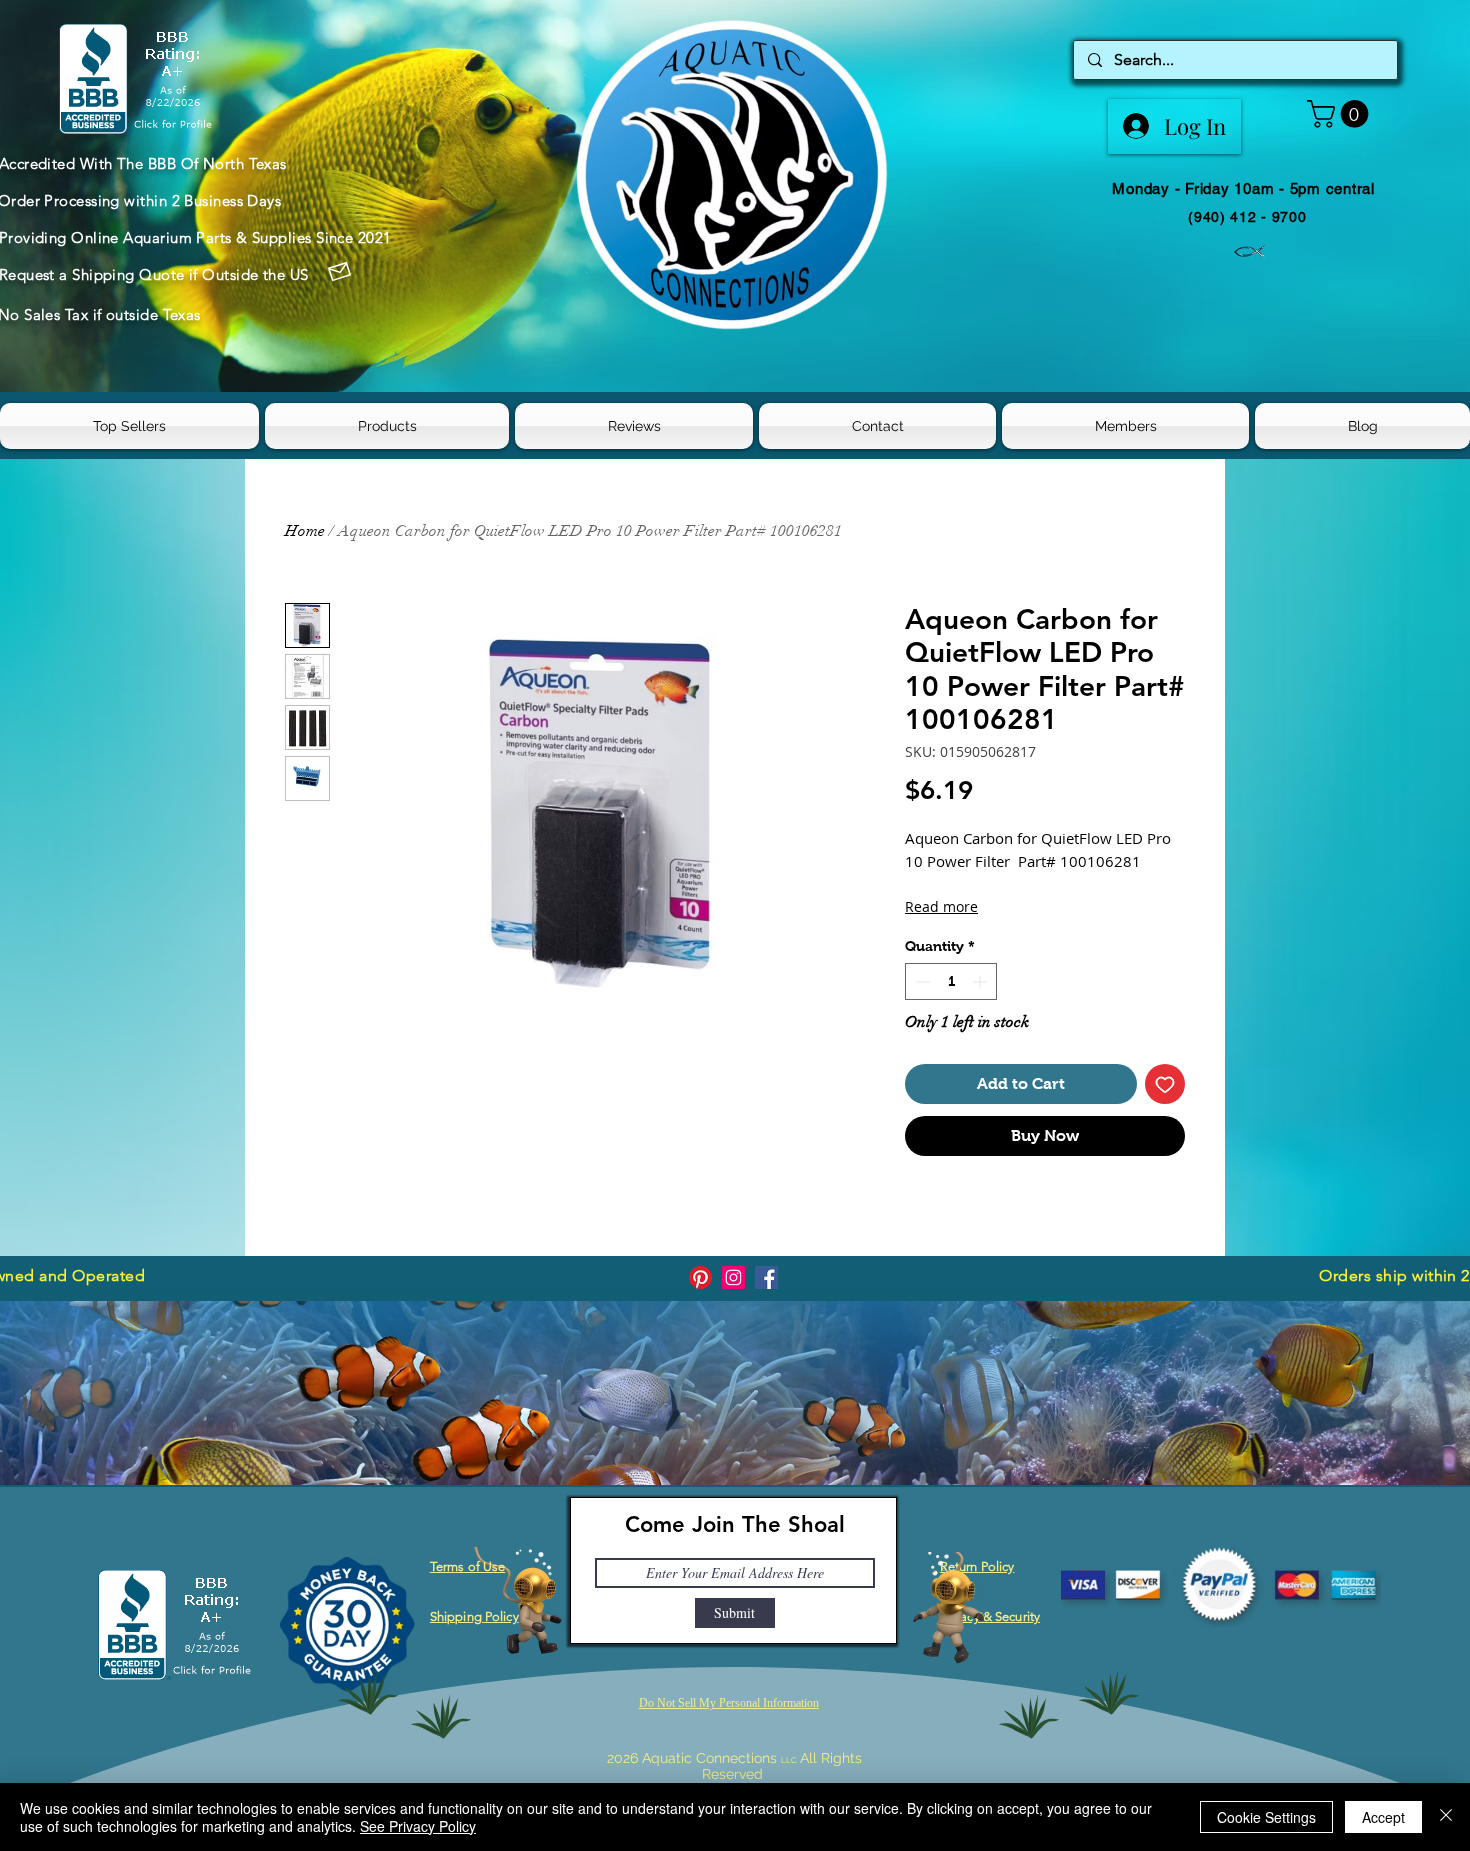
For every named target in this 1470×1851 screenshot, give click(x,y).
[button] (1341, 114)
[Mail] (340, 272)
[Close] (1446, 1817)
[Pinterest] (700, 1277)
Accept (1383, 1817)
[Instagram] (733, 1277)
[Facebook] (766, 1277)
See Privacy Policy (418, 1826)
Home (305, 531)
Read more (941, 906)
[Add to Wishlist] (1165, 1084)
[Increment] (981, 981)
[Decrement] (920, 981)
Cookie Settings (1266, 1817)
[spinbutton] (951, 981)
